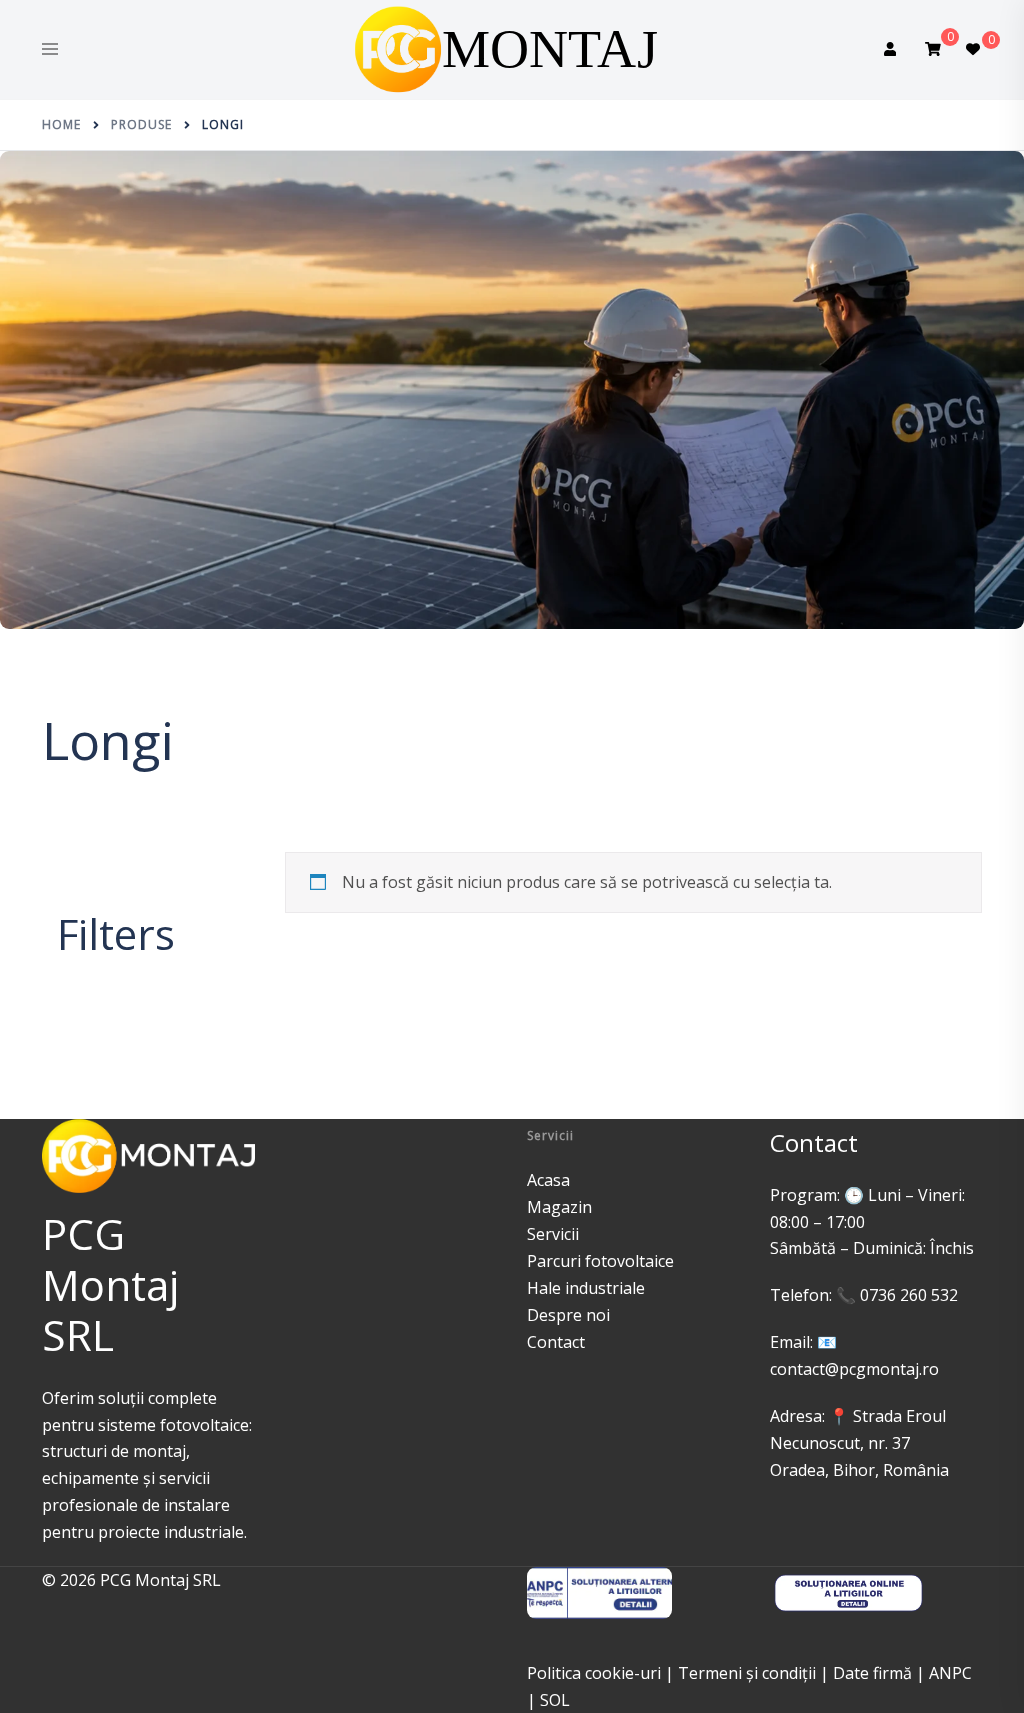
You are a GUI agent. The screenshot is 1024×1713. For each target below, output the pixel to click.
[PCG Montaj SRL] (511, 48)
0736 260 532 (909, 1295)
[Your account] (892, 50)
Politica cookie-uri (594, 1673)
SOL (555, 1700)
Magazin (559, 1207)
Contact (556, 1342)
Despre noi (568, 1315)
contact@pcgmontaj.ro (854, 1369)
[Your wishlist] (974, 50)
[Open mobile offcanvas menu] (50, 50)
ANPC (950, 1673)
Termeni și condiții (747, 1673)
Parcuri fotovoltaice (600, 1261)
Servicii (553, 1234)
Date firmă (872, 1673)
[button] (65, 895)
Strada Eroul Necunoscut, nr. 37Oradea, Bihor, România (859, 1443)
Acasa (548, 1180)
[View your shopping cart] (933, 49)
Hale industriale (586, 1288)
